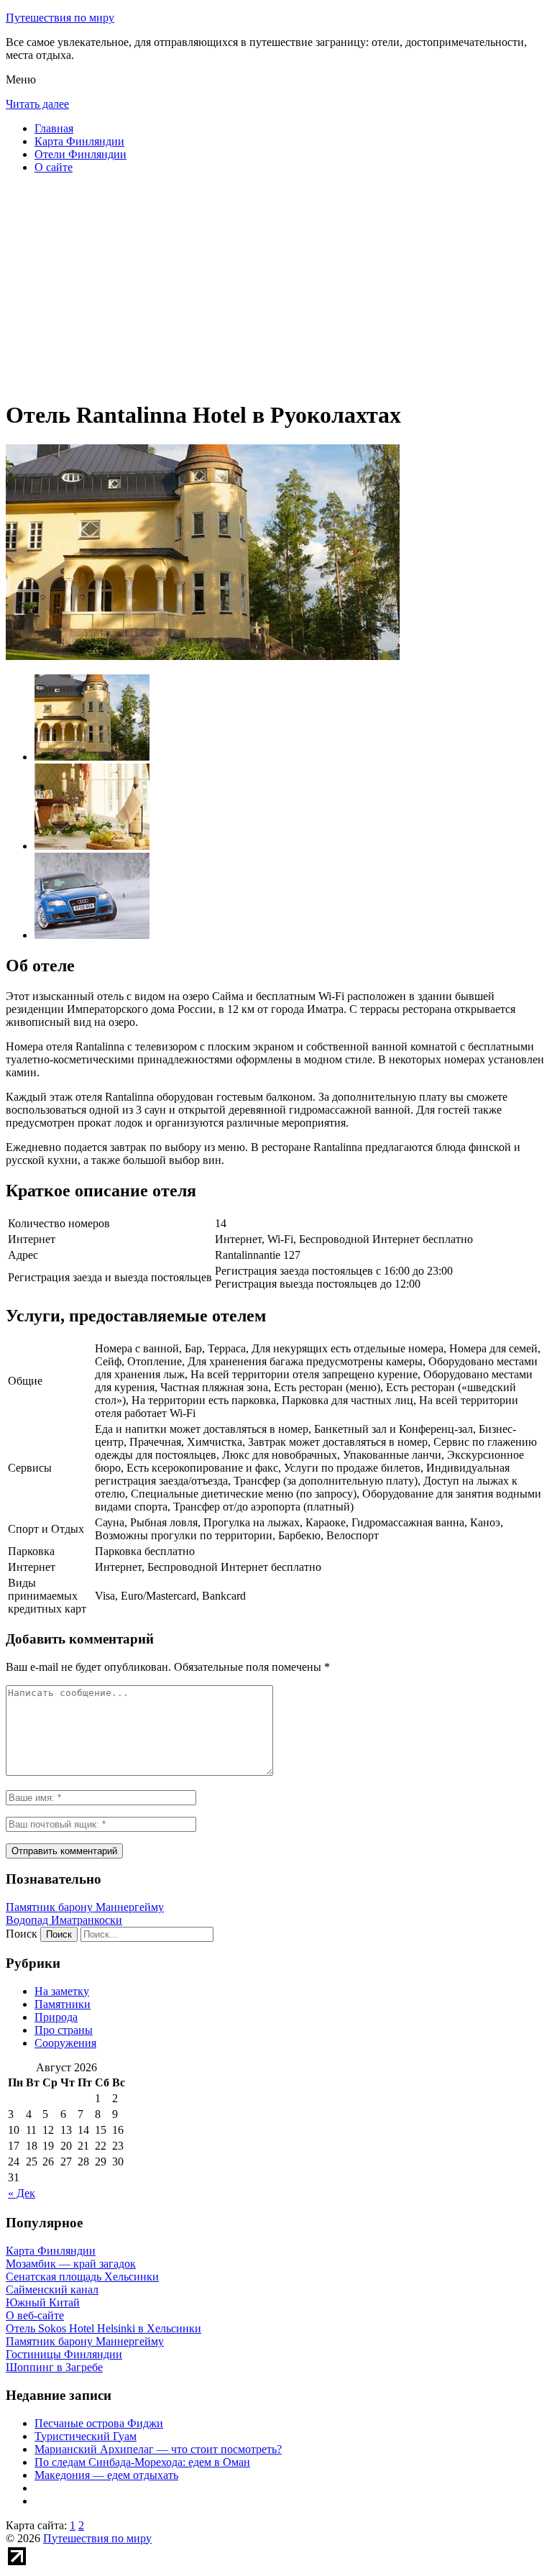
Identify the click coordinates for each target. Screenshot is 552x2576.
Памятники (63, 2004)
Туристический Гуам (86, 2436)
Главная (54, 128)
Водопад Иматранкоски (64, 1920)
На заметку (62, 1991)
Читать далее (37, 104)
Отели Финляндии (80, 154)
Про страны (64, 2030)
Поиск (22, 1934)
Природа (56, 2017)
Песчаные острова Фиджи (99, 2423)
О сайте (54, 167)
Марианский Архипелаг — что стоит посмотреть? (158, 2449)
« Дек (22, 2193)
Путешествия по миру (60, 18)
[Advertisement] (276, 286)
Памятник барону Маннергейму (85, 1907)
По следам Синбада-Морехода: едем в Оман (142, 2462)
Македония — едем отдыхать (106, 2475)
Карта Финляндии (79, 141)
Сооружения (65, 2043)
